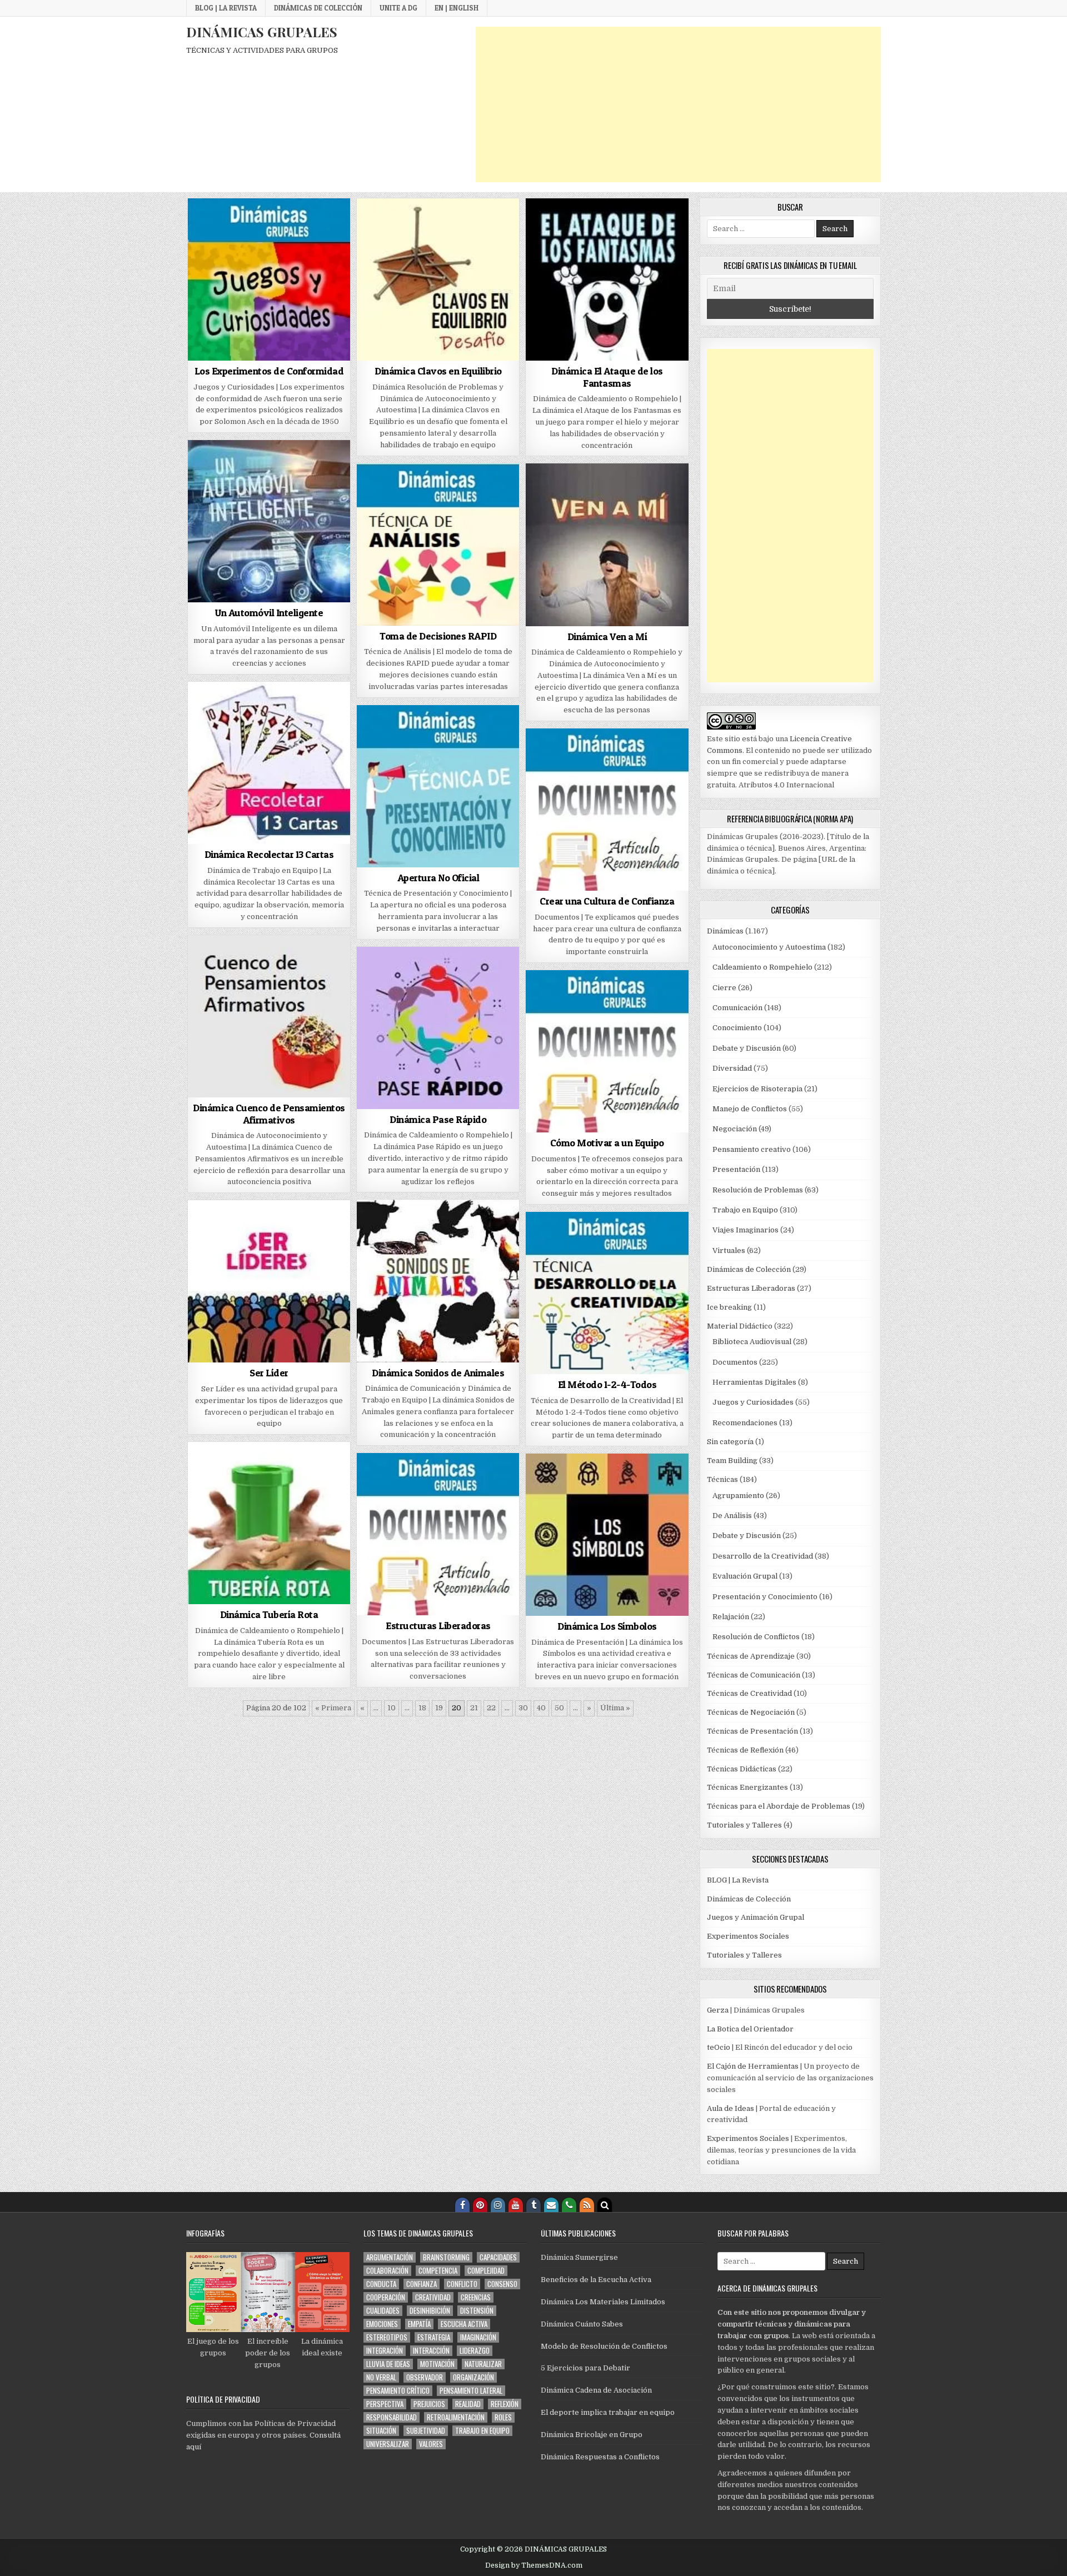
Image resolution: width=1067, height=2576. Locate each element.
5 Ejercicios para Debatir (585, 2368)
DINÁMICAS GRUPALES (262, 32)
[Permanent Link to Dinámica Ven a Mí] (607, 545)
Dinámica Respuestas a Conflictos (600, 2457)
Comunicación (737, 1008)
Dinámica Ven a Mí (607, 636)
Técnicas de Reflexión (745, 1750)
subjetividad (426, 2431)
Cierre (724, 988)
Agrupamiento (738, 1496)
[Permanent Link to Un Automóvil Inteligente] (269, 521)
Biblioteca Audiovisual (752, 1342)
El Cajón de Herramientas (753, 2066)
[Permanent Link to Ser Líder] (269, 1281)
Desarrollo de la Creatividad (763, 1556)
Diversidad (732, 1068)
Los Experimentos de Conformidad (269, 371)
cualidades (383, 2311)
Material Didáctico (740, 1326)
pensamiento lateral (471, 2391)
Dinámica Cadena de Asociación (596, 2390)
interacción (431, 2351)
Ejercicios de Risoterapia (757, 1089)
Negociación (735, 1129)
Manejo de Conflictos (750, 1109)
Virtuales (729, 1250)
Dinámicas (725, 931)
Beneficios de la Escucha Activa (596, 2280)
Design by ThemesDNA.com (534, 2565)
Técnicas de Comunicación (754, 1675)
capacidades (498, 2257)
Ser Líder (269, 1373)
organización (473, 2377)
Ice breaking (729, 1307)
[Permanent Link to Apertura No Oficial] (438, 786)
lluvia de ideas (388, 2364)
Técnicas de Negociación (751, 1712)
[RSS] (587, 2205)
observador (425, 2377)
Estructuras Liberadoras (438, 1626)
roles (503, 2417)
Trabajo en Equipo (745, 1210)
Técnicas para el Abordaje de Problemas (779, 1806)
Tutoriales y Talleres (744, 1825)
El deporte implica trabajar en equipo (608, 2412)
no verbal (381, 2377)
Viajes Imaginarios (746, 1230)
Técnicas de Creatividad (749, 1693)
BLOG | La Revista (226, 8)
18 (422, 1708)
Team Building (732, 1461)
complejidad (486, 2271)
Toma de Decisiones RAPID (438, 636)
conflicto (462, 2284)
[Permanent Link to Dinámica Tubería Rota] (269, 1523)
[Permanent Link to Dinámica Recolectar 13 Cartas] (269, 763)
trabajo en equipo (482, 2431)
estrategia (434, 2337)
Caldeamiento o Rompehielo (762, 967)
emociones (382, 2324)
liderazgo (475, 2351)
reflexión (505, 2404)
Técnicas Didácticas (742, 1769)
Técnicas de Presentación (752, 1731)
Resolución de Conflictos (756, 1637)
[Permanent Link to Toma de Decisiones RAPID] (438, 545)
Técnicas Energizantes (747, 1787)
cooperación (386, 2297)
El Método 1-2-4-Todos (607, 1384)
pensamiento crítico (398, 2391)
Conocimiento (737, 1028)
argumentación (390, 2257)
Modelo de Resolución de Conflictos (604, 2346)
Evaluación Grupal (745, 1576)
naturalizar (483, 2364)
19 (439, 1708)
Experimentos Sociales (748, 1936)
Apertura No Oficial (438, 878)
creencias (476, 2297)
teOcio (719, 2047)
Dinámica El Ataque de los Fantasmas (607, 377)
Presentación (736, 1169)
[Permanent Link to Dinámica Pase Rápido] (438, 1028)
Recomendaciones (745, 1423)
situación (381, 2431)
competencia (438, 2271)
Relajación (731, 1617)
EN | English (457, 8)
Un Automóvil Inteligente (269, 613)
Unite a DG (398, 8)
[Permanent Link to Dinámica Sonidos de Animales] (438, 1281)
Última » (615, 1708)
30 (523, 1708)
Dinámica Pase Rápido (438, 1119)
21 (474, 1708)
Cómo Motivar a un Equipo (607, 1143)
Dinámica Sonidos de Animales (438, 1373)
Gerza (718, 2010)
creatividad (433, 2297)
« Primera (333, 1708)
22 (491, 1708)
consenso (502, 2284)
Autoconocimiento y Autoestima (769, 947)
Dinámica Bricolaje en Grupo (592, 2435)
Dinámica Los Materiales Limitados (603, 2302)
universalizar (388, 2444)
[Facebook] (462, 2205)
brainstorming (446, 2257)
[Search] (605, 2205)
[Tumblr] (533, 2205)
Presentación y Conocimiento (765, 1597)
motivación (437, 2364)
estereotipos (387, 2337)
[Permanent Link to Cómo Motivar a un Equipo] (607, 1051)
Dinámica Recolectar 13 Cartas (269, 854)
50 (559, 1708)
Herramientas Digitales (754, 1382)
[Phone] (569, 2205)
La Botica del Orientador (750, 2029)
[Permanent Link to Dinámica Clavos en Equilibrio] (438, 279)
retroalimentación (456, 2417)
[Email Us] (551, 2205)
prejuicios (429, 2404)
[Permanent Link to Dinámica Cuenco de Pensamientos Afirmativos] (269, 1016)
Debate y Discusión (747, 1048)
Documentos (735, 1362)
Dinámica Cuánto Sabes (582, 2324)
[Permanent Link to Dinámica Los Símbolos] (607, 1535)
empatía (419, 2324)
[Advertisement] (678, 104)
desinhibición (430, 2311)
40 (541, 1708)
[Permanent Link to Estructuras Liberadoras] (438, 1534)
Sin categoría (730, 1442)
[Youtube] (516, 2205)
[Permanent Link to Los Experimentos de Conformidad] (269, 279)
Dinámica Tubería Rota (269, 1614)
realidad (468, 2404)
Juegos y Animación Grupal (756, 1917)
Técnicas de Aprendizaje (751, 1656)
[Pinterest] (480, 2205)
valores (431, 2444)
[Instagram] (498, 2205)
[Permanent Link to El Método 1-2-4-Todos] (607, 1293)
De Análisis (732, 1516)
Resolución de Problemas (758, 1190)
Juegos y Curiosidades (753, 1402)
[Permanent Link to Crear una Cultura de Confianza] (607, 810)
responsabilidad (392, 2417)
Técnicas (722, 1479)
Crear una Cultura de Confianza (607, 901)
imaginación (478, 2337)
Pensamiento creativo (752, 1149)
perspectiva (385, 2404)
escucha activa (464, 2324)
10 (392, 1708)
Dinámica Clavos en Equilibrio (438, 371)
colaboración (387, 2271)
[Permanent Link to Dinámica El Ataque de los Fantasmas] (607, 279)
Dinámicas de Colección (318, 8)
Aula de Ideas (731, 2108)
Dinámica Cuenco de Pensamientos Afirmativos (269, 1114)
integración (385, 2351)
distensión (477, 2311)
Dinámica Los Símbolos (607, 1626)
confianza (422, 2284)
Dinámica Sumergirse (579, 2257)
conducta (381, 2284)
